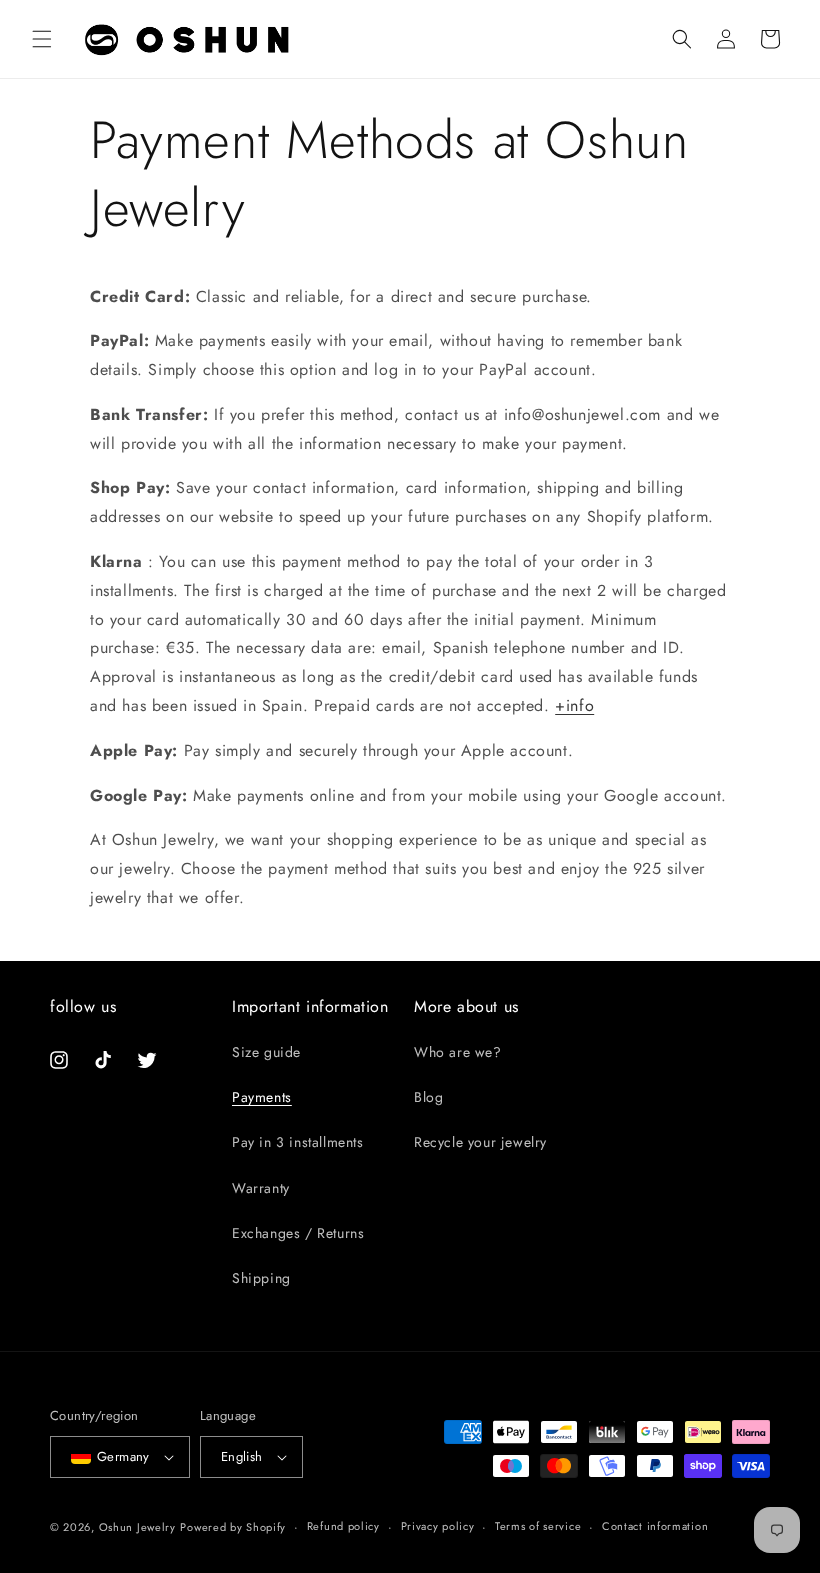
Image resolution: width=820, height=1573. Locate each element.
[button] (42, 39)
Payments (262, 1097)
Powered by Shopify (233, 1527)
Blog (428, 1097)
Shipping (261, 1278)
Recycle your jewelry (480, 1142)
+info (574, 705)
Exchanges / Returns (298, 1233)
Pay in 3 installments (298, 1142)
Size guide (266, 1052)
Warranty (261, 1188)
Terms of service (538, 1526)
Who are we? (458, 1052)
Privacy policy (438, 1526)
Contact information (655, 1526)
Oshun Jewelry (137, 1527)
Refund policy (343, 1526)
